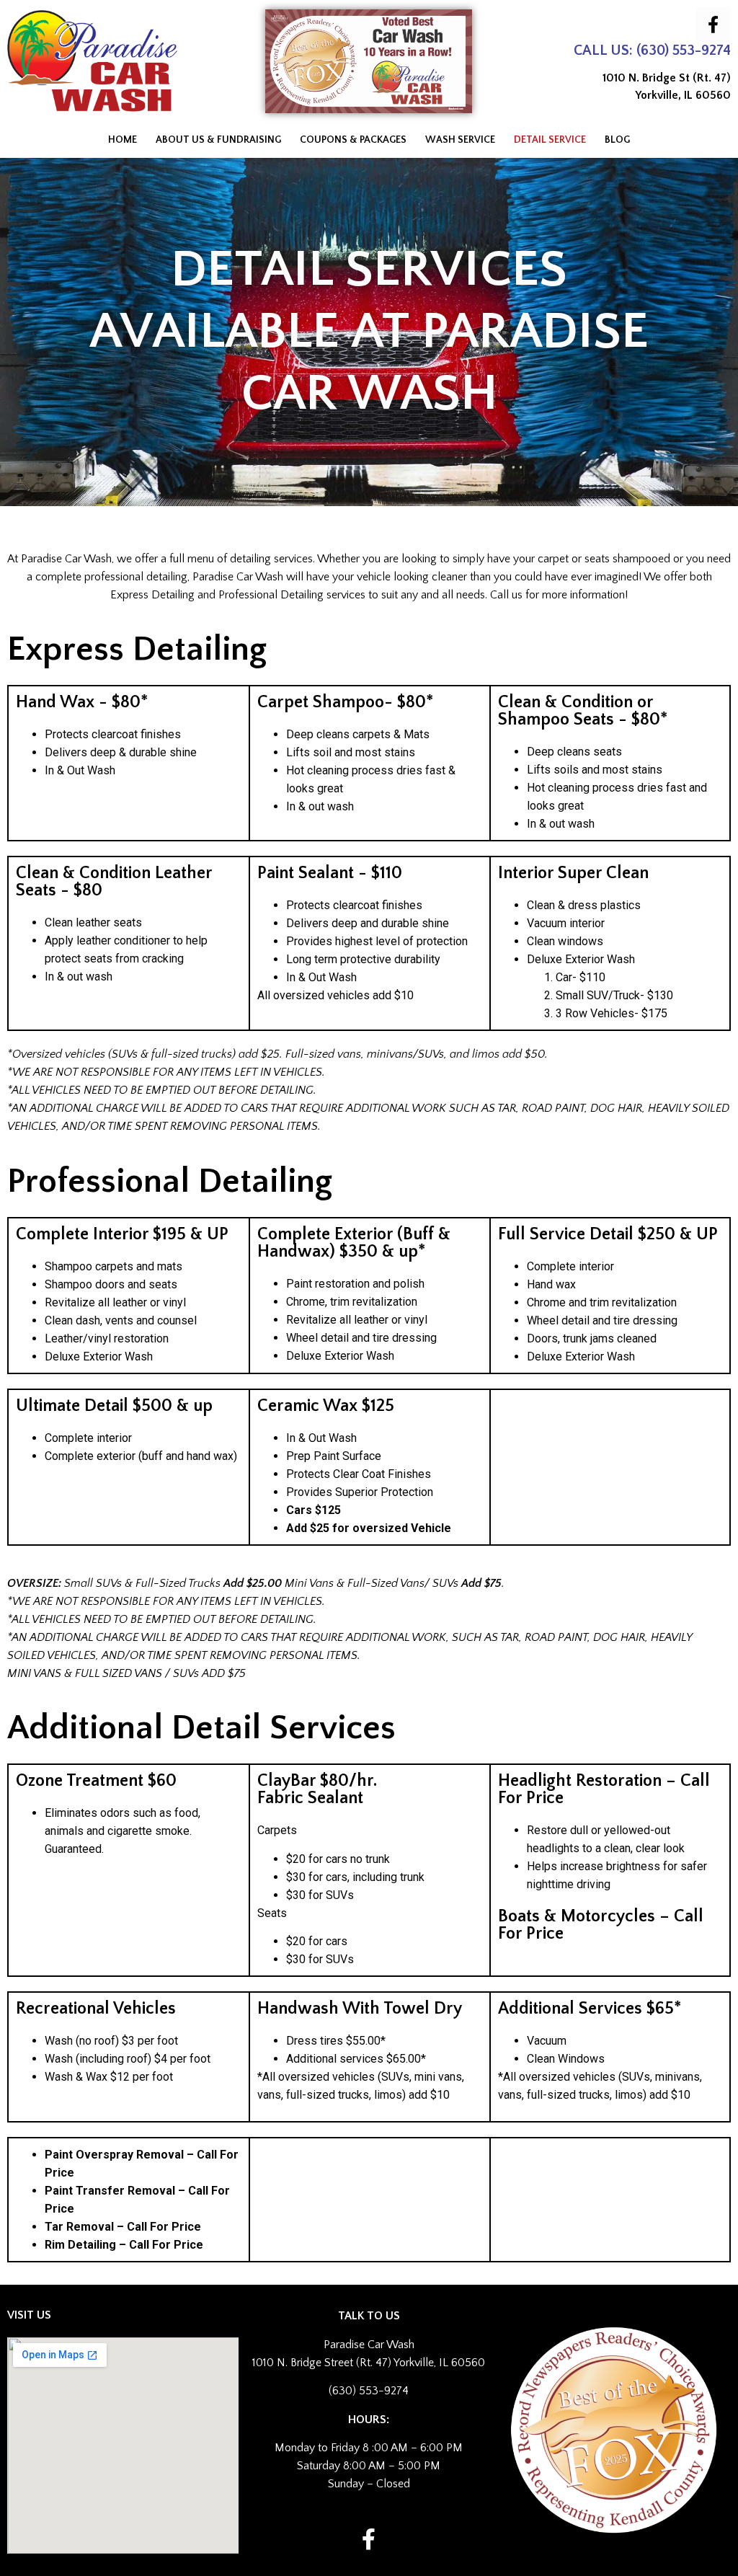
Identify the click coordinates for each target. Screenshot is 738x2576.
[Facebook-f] (713, 25)
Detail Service (550, 140)
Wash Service (460, 140)
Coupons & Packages (353, 140)
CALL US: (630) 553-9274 (652, 50)
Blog (617, 140)
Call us (506, 595)
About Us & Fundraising (218, 140)
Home (123, 140)
